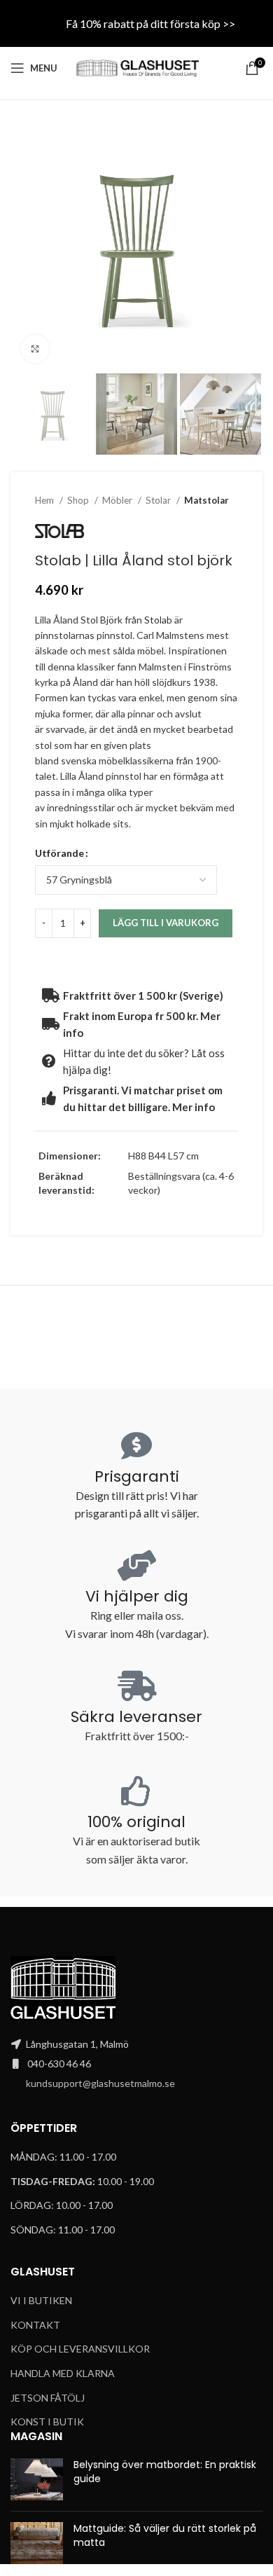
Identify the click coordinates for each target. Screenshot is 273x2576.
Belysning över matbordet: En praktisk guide (165, 2472)
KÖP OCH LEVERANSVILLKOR (80, 2349)
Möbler (118, 500)
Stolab (158, 620)
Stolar (159, 500)
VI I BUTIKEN (41, 2300)
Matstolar (206, 500)
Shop (79, 500)
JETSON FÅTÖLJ (48, 2398)
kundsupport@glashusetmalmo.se (100, 2083)
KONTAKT (35, 2325)
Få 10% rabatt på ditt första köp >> (150, 23)
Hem (45, 500)
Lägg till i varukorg (166, 923)
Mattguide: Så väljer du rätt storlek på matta (165, 2535)
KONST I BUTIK (47, 2422)
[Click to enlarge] (35, 349)
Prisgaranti (137, 1476)
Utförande (59, 853)
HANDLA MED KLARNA (63, 2373)
